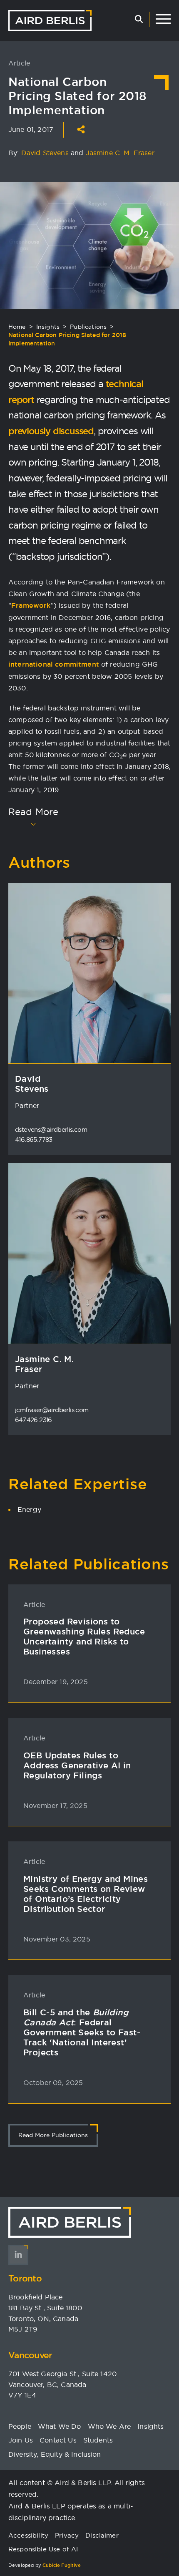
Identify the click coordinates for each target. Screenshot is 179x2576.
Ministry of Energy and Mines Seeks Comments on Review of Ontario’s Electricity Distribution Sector (86, 1894)
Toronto (25, 2278)
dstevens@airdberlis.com (51, 1129)
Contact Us (58, 2440)
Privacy (67, 2535)
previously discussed (51, 431)
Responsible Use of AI (43, 2549)
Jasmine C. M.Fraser (44, 1364)
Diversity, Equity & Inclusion (55, 2454)
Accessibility (28, 2535)
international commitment (54, 664)
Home (17, 327)
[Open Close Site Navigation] (163, 19)
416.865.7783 (34, 1139)
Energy (29, 1509)
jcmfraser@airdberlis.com (52, 1410)
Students (98, 2440)
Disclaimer (102, 2535)
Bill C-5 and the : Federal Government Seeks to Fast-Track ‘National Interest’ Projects (82, 2032)
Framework (31, 606)
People (20, 2426)
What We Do (60, 2426)
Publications (88, 327)
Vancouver (30, 2355)
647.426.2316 (34, 1420)
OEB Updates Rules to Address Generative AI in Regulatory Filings (77, 1765)
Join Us (21, 2440)
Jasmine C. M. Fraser (120, 153)
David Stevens (45, 153)
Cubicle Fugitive (62, 2565)
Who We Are (109, 2426)
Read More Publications (53, 2135)
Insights (48, 327)
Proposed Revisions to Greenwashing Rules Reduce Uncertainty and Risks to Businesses (84, 1637)
